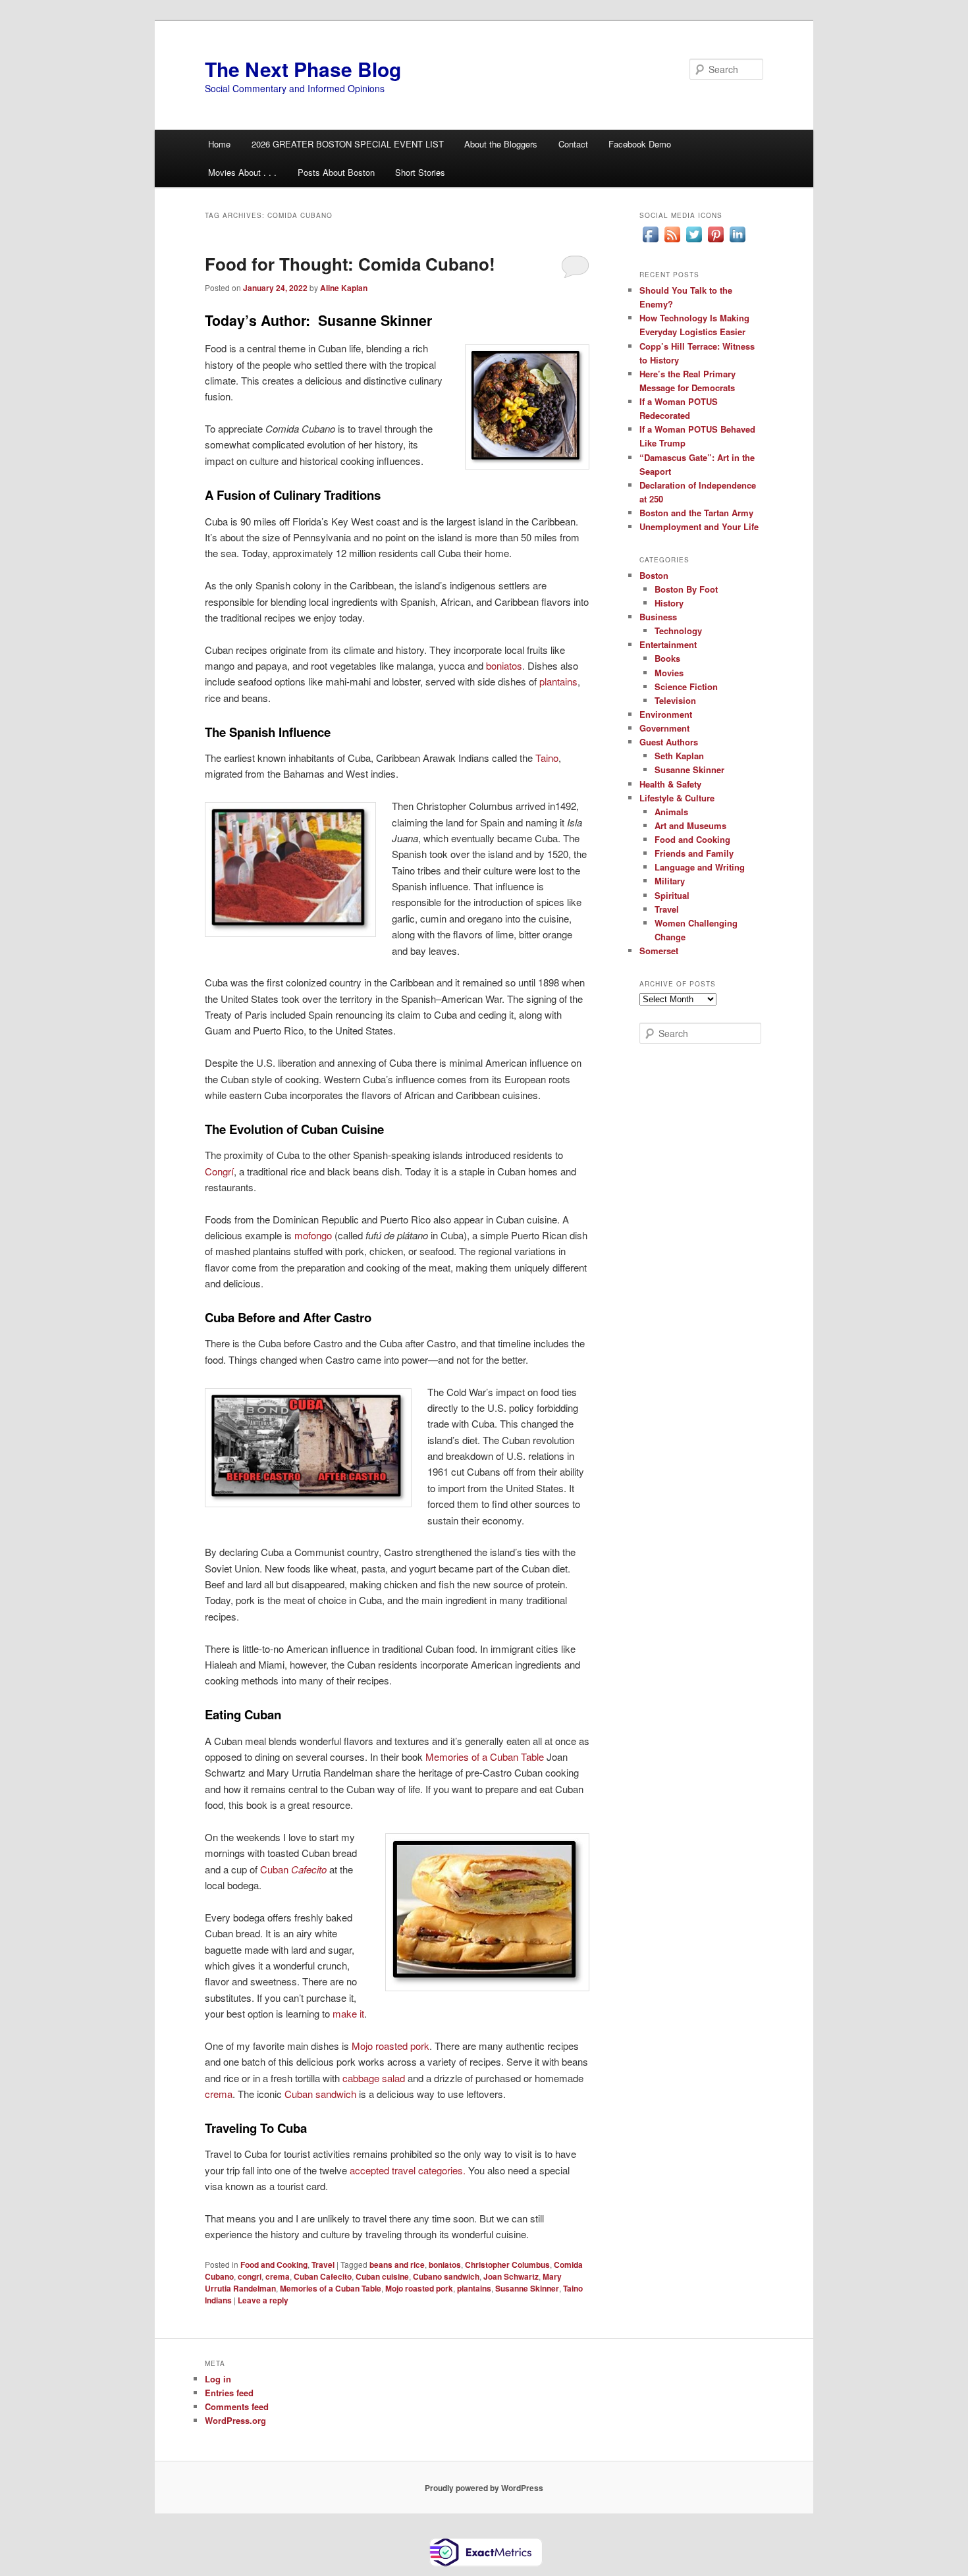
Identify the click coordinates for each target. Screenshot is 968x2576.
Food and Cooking (274, 2265)
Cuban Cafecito (323, 2276)
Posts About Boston (336, 172)
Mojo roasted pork (390, 2046)
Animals (671, 812)
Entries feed (229, 2393)
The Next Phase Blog (303, 69)
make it (348, 2013)
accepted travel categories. (409, 2170)
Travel (323, 2265)
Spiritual (672, 895)
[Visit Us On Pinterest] (715, 242)
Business (658, 617)
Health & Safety (670, 784)
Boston (654, 575)
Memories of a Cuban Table (485, 1757)
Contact (573, 144)
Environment (666, 714)
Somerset (659, 951)
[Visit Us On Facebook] (650, 242)
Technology (678, 631)
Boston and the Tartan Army (696, 513)
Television (675, 700)
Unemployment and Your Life (699, 526)
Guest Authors (669, 742)
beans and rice (397, 2265)
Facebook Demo (640, 144)
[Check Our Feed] (672, 242)
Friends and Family (694, 853)
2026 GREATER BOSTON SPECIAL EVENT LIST (348, 144)
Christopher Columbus (507, 2265)
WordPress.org (235, 2420)
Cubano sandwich (446, 2276)
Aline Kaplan (344, 288)
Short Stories (420, 172)
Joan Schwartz (511, 2276)
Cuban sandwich (320, 2094)
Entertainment (668, 644)
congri (250, 2276)
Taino (547, 758)
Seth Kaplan (679, 756)
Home (219, 144)
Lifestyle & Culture (677, 798)
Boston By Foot (686, 589)
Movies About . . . (242, 172)
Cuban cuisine (382, 2276)
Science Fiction (686, 686)
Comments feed (237, 2406)
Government (664, 728)
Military (670, 881)
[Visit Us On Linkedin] (737, 242)
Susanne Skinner (527, 2288)
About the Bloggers (501, 144)
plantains (558, 681)
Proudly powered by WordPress (484, 2488)
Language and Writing (700, 867)
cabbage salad (374, 2078)
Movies (669, 673)
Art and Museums (690, 825)
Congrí (219, 1171)
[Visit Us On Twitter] (694, 242)
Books (667, 658)
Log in (218, 2379)
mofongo (313, 1235)
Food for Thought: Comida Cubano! (350, 264)
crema (219, 2094)
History (669, 603)
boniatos (504, 665)
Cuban (293, 1869)
